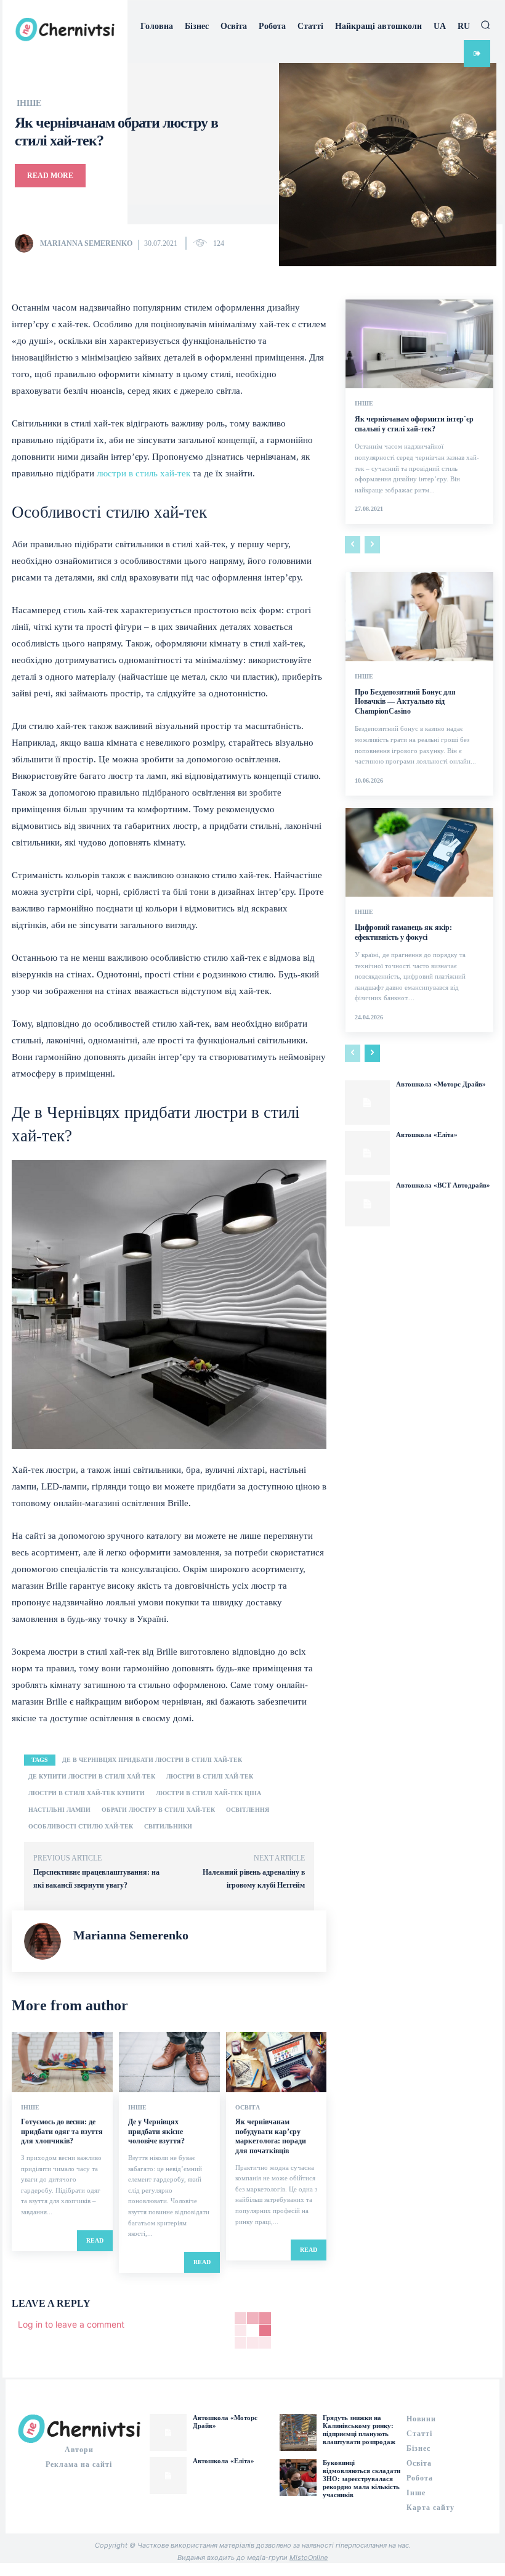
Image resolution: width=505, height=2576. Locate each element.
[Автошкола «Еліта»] (367, 1153)
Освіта (248, 2108)
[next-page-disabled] (372, 545)
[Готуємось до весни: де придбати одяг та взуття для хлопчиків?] (62, 2062)
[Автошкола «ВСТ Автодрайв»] (367, 1204)
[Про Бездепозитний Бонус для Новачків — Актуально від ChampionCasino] (419, 616)
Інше (29, 104)
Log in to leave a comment (71, 2324)
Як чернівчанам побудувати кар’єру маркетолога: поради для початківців (271, 2136)
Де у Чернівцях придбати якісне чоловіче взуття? (156, 2131)
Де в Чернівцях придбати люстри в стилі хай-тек (152, 1760)
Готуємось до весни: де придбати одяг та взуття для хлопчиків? (62, 2131)
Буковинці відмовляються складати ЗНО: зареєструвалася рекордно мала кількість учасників (362, 2479)
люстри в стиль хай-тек (143, 473)
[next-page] (372, 1053)
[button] (485, 25)
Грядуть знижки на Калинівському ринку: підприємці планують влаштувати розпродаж (359, 2430)
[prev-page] (353, 545)
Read (95, 2240)
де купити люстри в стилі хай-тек (92, 1776)
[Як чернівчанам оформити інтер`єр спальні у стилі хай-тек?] (419, 344)
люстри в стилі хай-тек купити (87, 1793)
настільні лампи (59, 1810)
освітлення (248, 1810)
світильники (168, 1826)
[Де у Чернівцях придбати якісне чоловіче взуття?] (169, 2062)
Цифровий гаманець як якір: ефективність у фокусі (403, 932)
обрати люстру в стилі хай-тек (158, 1810)
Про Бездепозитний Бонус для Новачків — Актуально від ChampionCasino (405, 702)
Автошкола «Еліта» (427, 1135)
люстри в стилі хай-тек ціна (208, 1793)
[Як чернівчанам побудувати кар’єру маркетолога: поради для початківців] (277, 2062)
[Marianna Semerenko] (26, 243)
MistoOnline (309, 2558)
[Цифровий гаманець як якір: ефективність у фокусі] (419, 852)
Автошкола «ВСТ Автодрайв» (443, 1185)
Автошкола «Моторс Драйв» (441, 1084)
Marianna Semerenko (86, 243)
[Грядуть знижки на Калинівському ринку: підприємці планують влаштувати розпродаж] (298, 2432)
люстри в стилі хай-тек (210, 1776)
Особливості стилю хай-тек (81, 1826)
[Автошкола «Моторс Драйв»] (367, 1103)
